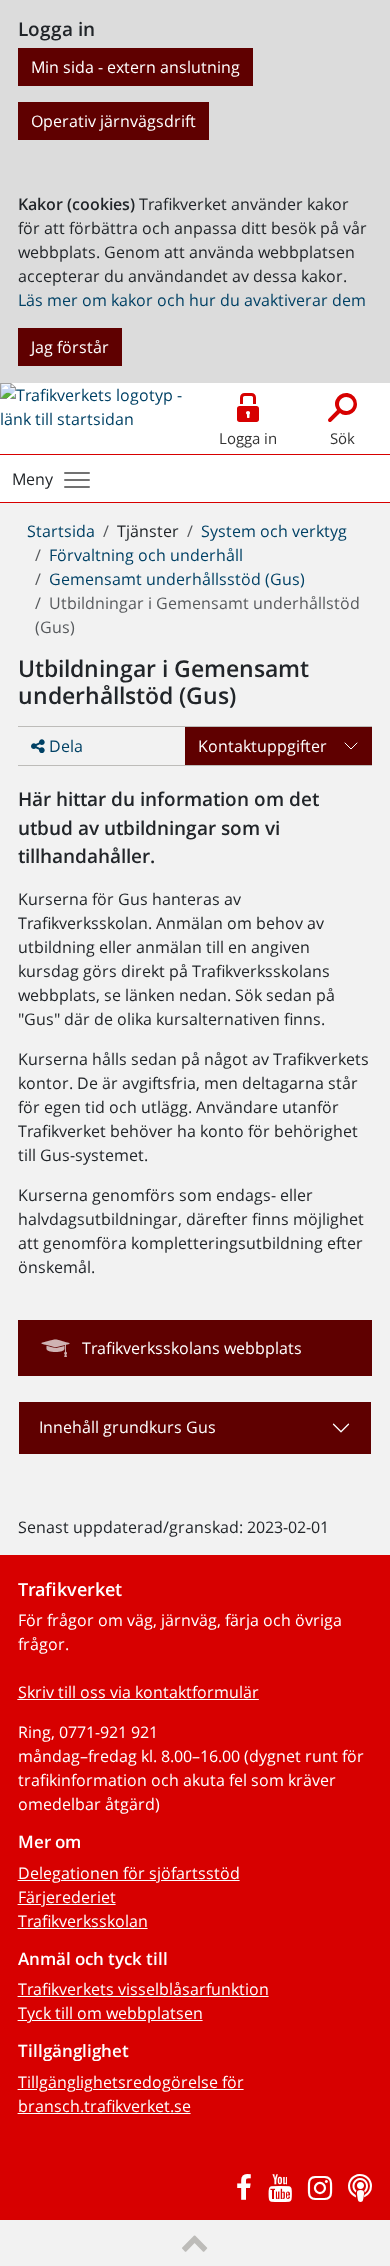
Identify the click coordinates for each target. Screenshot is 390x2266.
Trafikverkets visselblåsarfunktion (143, 1989)
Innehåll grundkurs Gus (127, 1427)
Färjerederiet (67, 1897)
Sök (342, 438)
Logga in (248, 438)
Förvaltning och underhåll (146, 555)
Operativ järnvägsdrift (113, 121)
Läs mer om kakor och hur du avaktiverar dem (192, 300)
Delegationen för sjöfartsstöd (129, 1873)
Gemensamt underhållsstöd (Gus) (177, 579)
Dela (64, 746)
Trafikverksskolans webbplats (192, 1348)
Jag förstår (70, 347)
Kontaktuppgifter (262, 746)
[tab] (195, 1428)
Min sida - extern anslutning (135, 67)
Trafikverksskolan (83, 1921)
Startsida (61, 531)
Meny (32, 479)
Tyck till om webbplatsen (110, 2013)
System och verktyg (274, 531)
